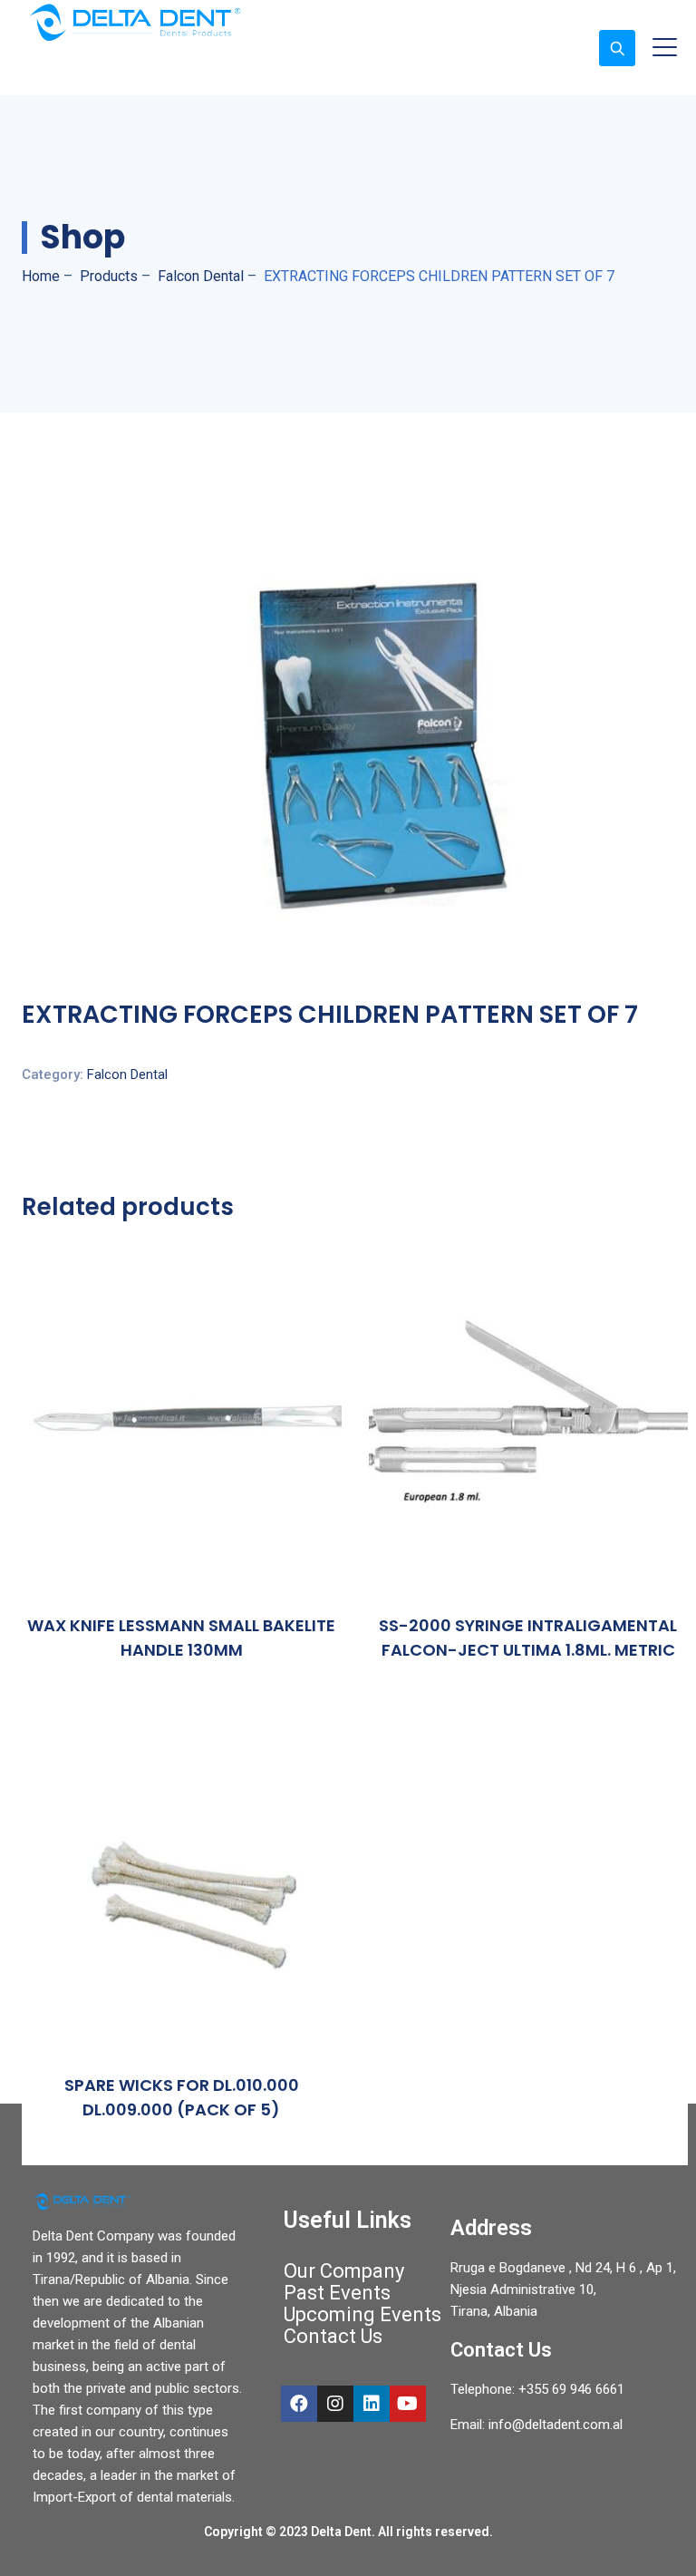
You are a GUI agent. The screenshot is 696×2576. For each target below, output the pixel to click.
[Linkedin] (372, 2404)
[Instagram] (335, 2404)
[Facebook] (299, 2404)
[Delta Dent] (135, 22)
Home (41, 276)
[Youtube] (408, 2404)
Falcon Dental (127, 1074)
